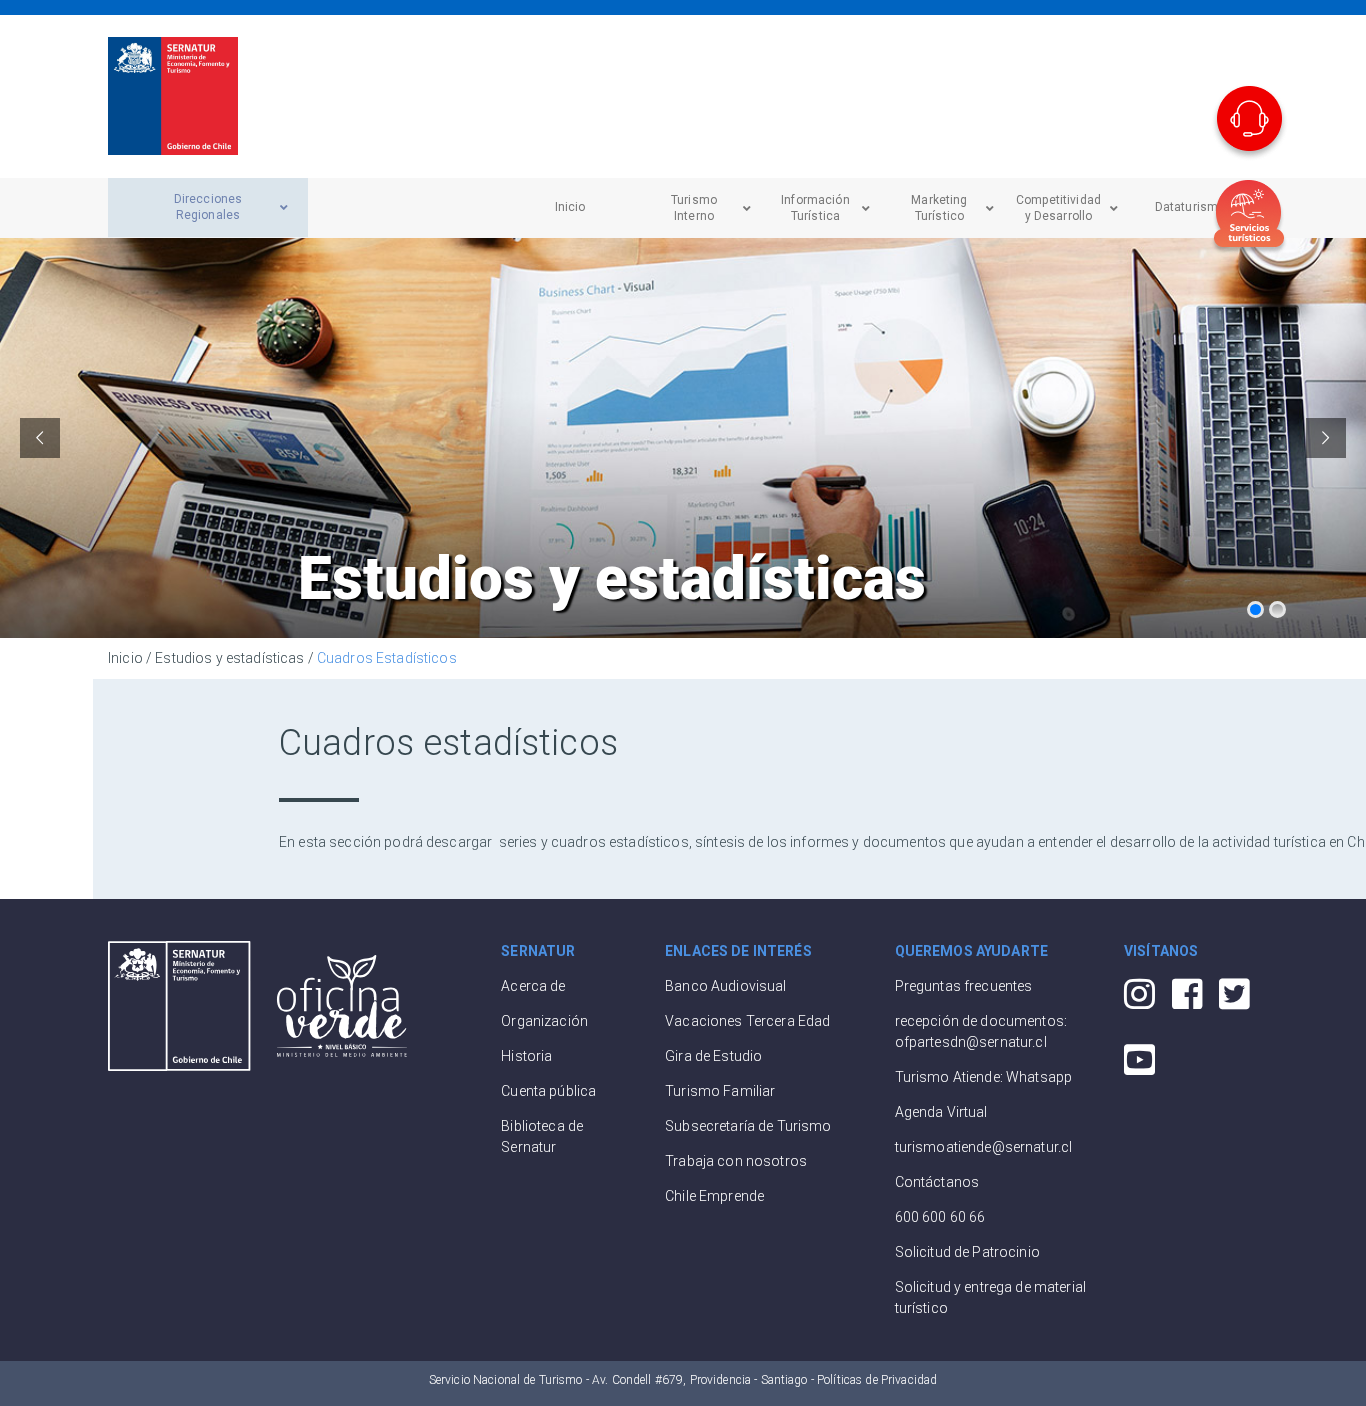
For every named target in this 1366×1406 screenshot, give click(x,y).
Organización (544, 1021)
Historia (526, 1056)
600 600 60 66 (940, 1217)
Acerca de (533, 986)
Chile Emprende (714, 1196)
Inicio (125, 658)
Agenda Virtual (941, 1112)
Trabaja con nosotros (736, 1161)
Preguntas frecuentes (964, 986)
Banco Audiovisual (725, 986)
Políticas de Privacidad (877, 1380)
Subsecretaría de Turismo (748, 1126)
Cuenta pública (548, 1091)
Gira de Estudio (713, 1056)
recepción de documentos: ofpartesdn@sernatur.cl (981, 1031)
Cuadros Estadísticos (387, 658)
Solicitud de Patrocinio (967, 1252)
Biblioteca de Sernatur (542, 1136)
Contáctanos (937, 1182)
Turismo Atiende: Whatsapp (984, 1077)
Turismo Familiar (720, 1091)
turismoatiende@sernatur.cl (984, 1147)
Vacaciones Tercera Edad (747, 1021)
